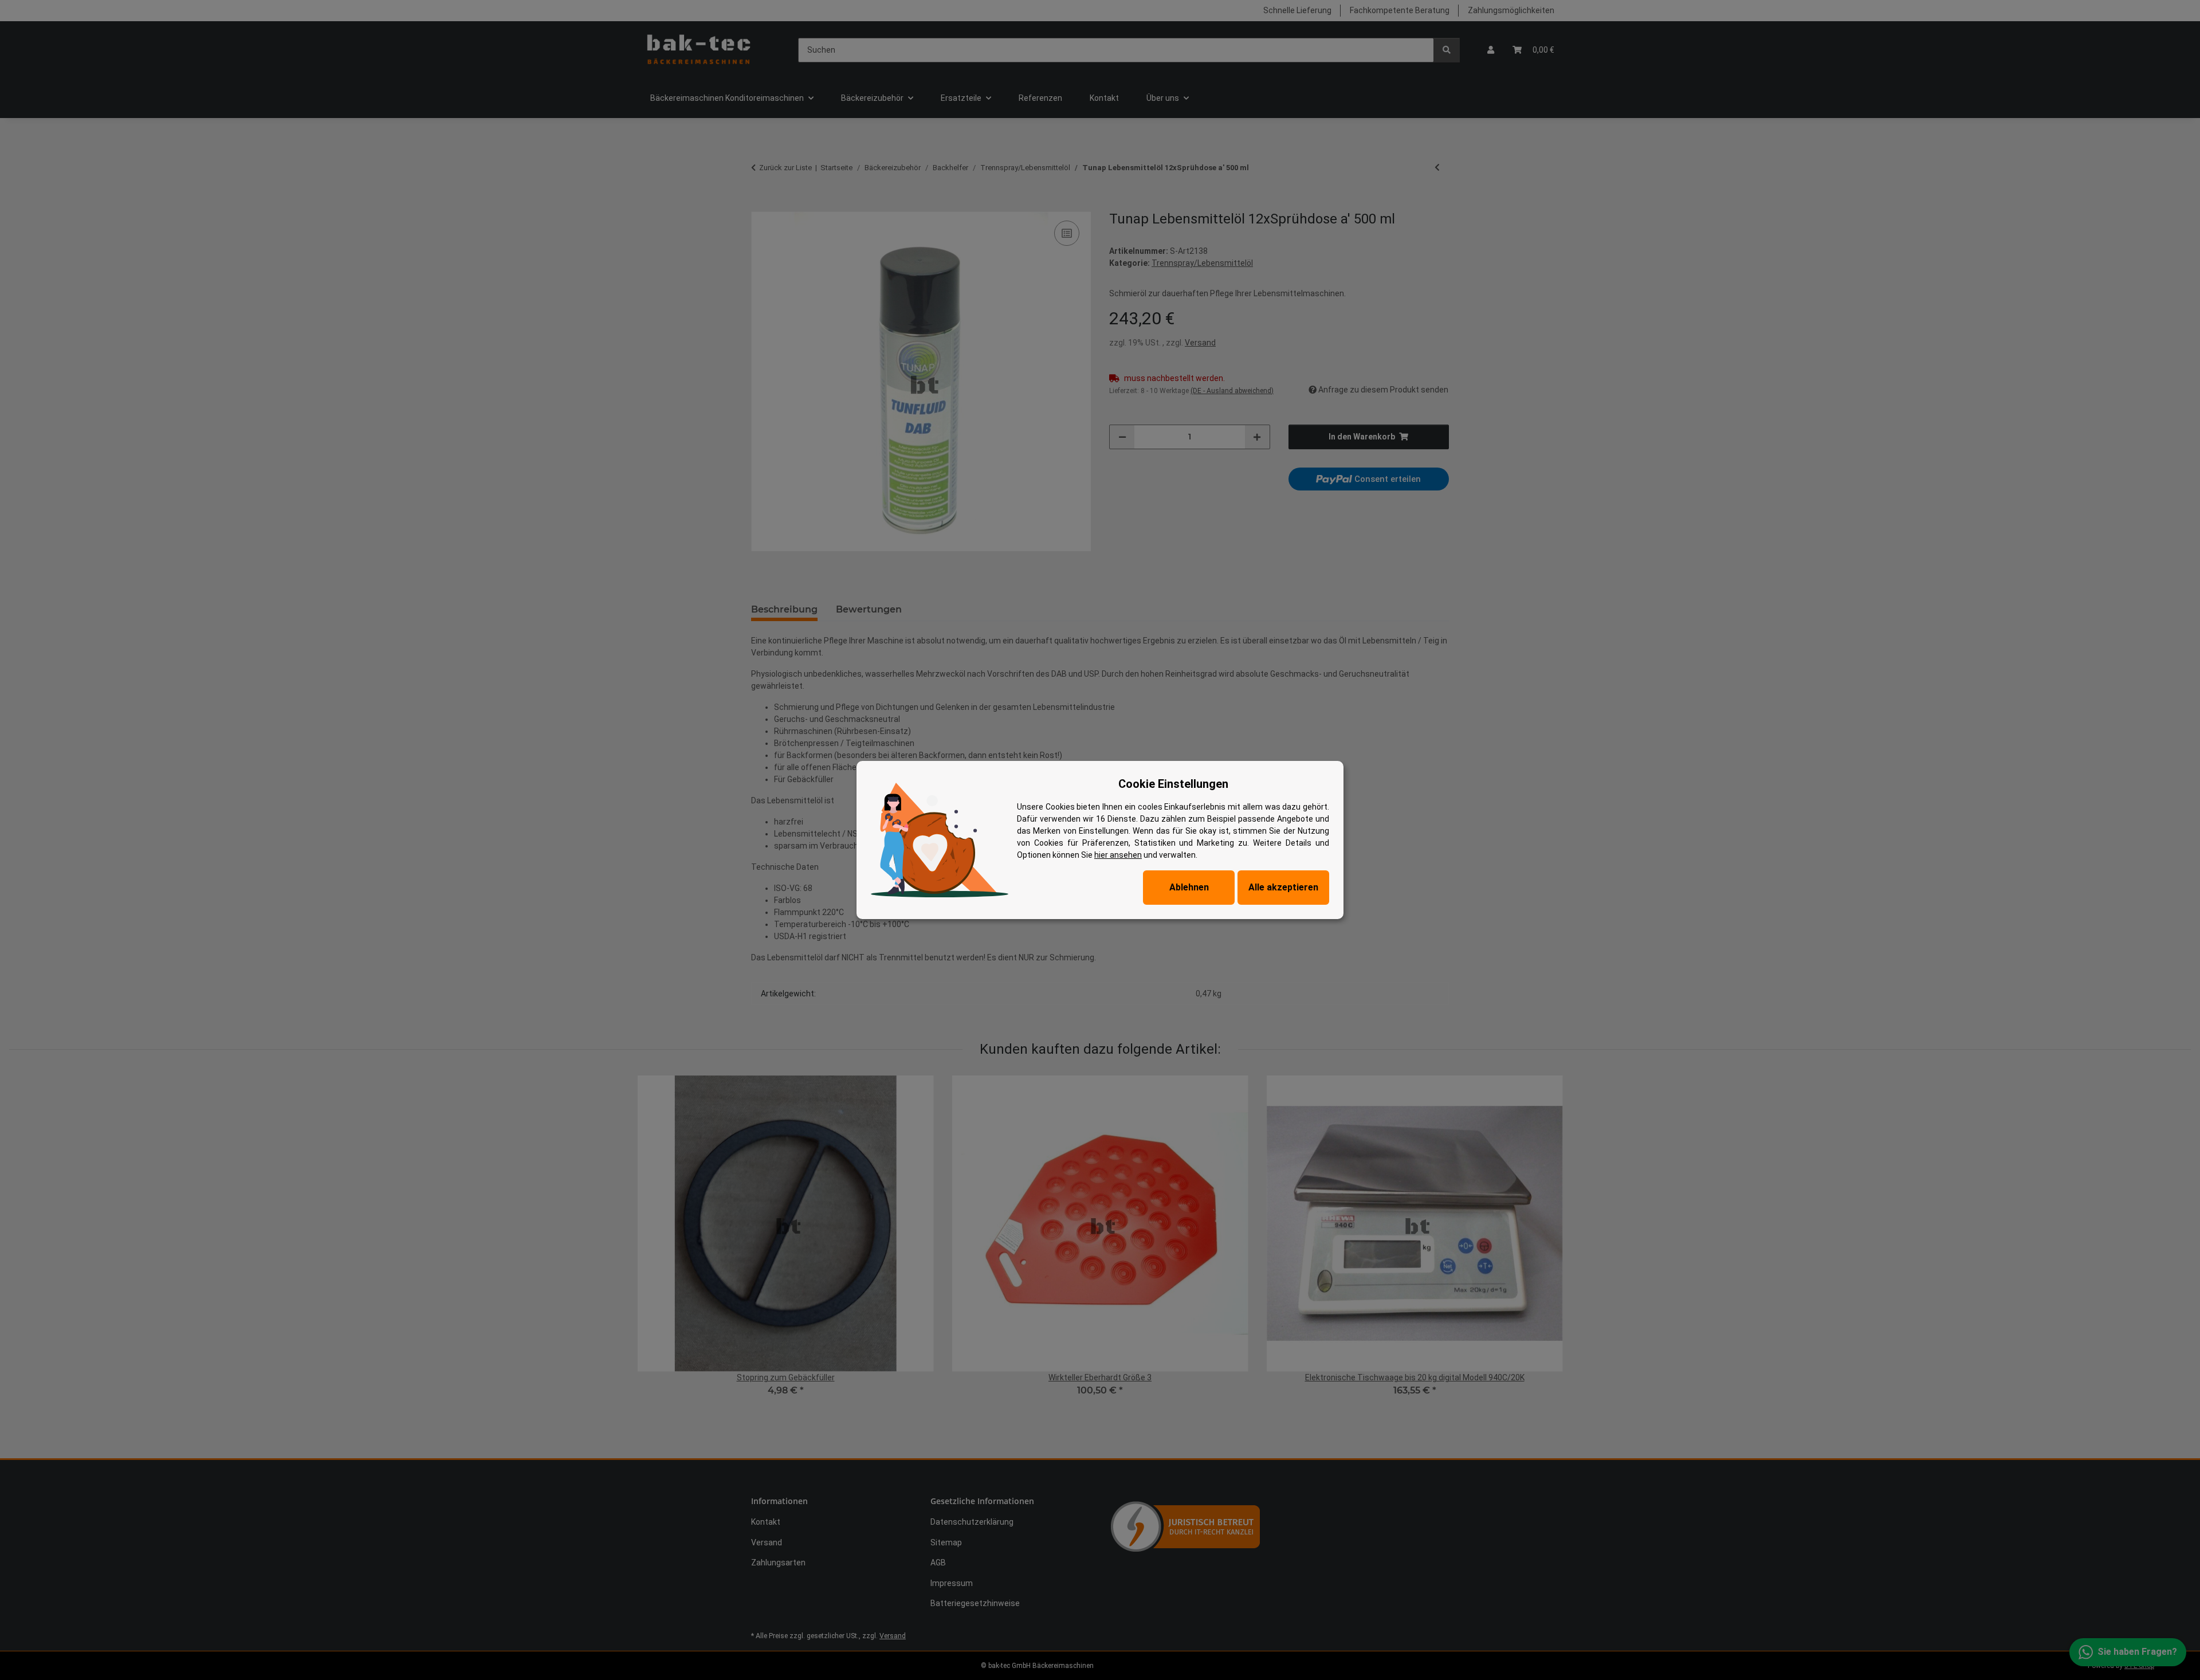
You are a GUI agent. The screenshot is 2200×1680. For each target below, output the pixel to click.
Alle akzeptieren (1283, 887)
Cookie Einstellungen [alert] (1173, 784)
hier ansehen (1118, 855)
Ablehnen (1189, 887)
